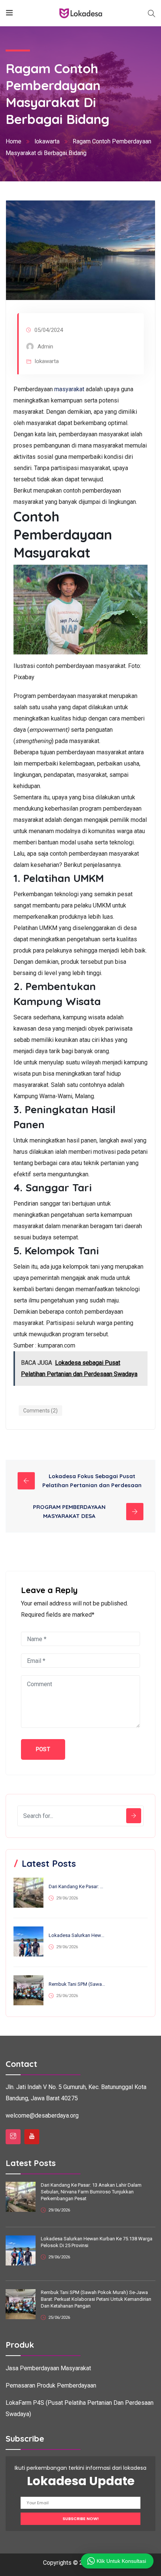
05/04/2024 (49, 330)
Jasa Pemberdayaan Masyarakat (48, 2368)
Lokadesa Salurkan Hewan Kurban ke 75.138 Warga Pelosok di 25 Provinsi (77, 1935)
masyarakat (69, 389)
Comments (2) (40, 1411)
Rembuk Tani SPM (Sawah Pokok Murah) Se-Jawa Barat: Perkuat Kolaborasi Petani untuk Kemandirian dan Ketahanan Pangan (77, 1984)
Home (13, 141)
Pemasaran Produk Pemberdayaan (51, 2385)
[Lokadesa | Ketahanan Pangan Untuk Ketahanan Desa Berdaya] (81, 13)
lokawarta (47, 141)
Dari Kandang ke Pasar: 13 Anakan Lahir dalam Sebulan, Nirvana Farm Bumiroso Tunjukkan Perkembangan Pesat (77, 1886)
